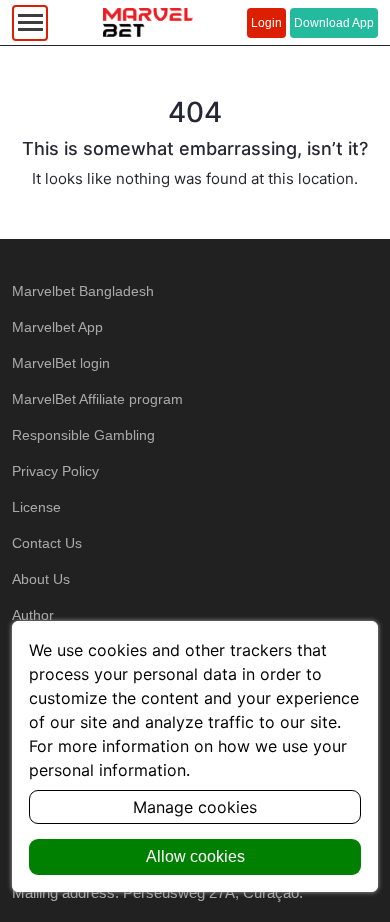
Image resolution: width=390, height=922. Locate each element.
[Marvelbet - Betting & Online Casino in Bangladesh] (148, 23)
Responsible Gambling (83, 435)
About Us (41, 579)
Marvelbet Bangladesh (83, 291)
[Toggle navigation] (30, 23)
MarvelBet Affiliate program (97, 399)
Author (33, 615)
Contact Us (47, 543)
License (36, 507)
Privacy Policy (55, 471)
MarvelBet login (61, 363)
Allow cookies (195, 856)
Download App (334, 23)
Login (266, 23)
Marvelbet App (57, 327)
